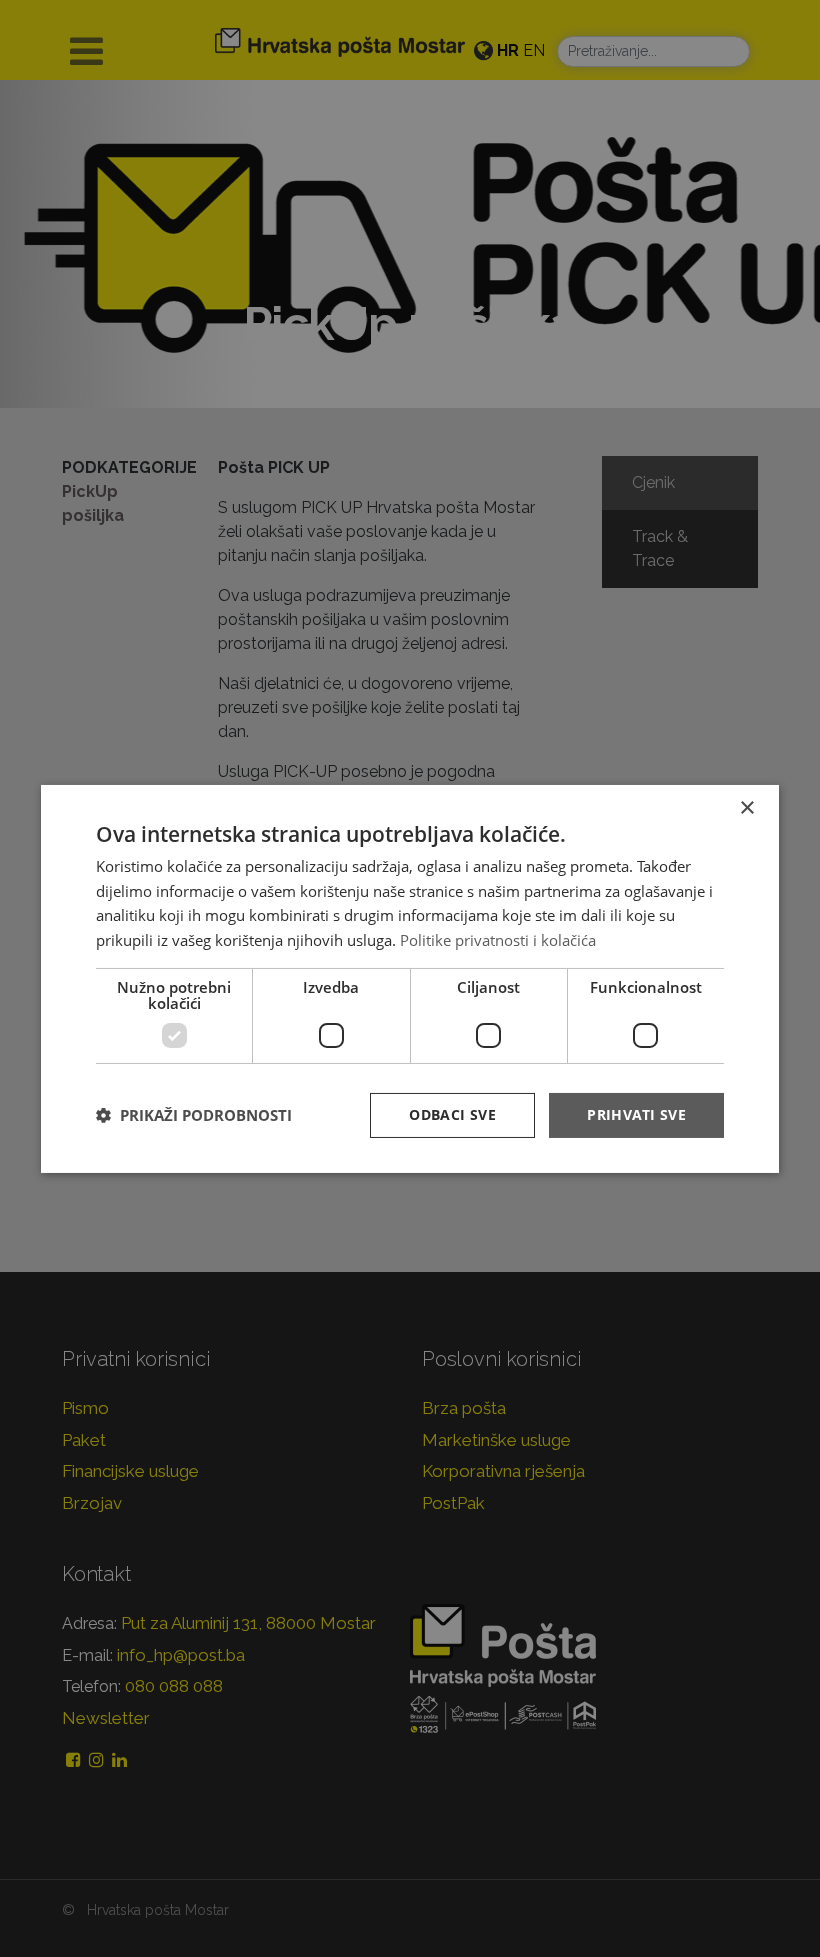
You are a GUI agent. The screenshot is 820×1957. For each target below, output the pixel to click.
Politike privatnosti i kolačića (498, 940)
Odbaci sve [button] (452, 1114)
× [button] (746, 807)
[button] (194, 1115)
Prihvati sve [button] (636, 1114)
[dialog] (410, 978)
